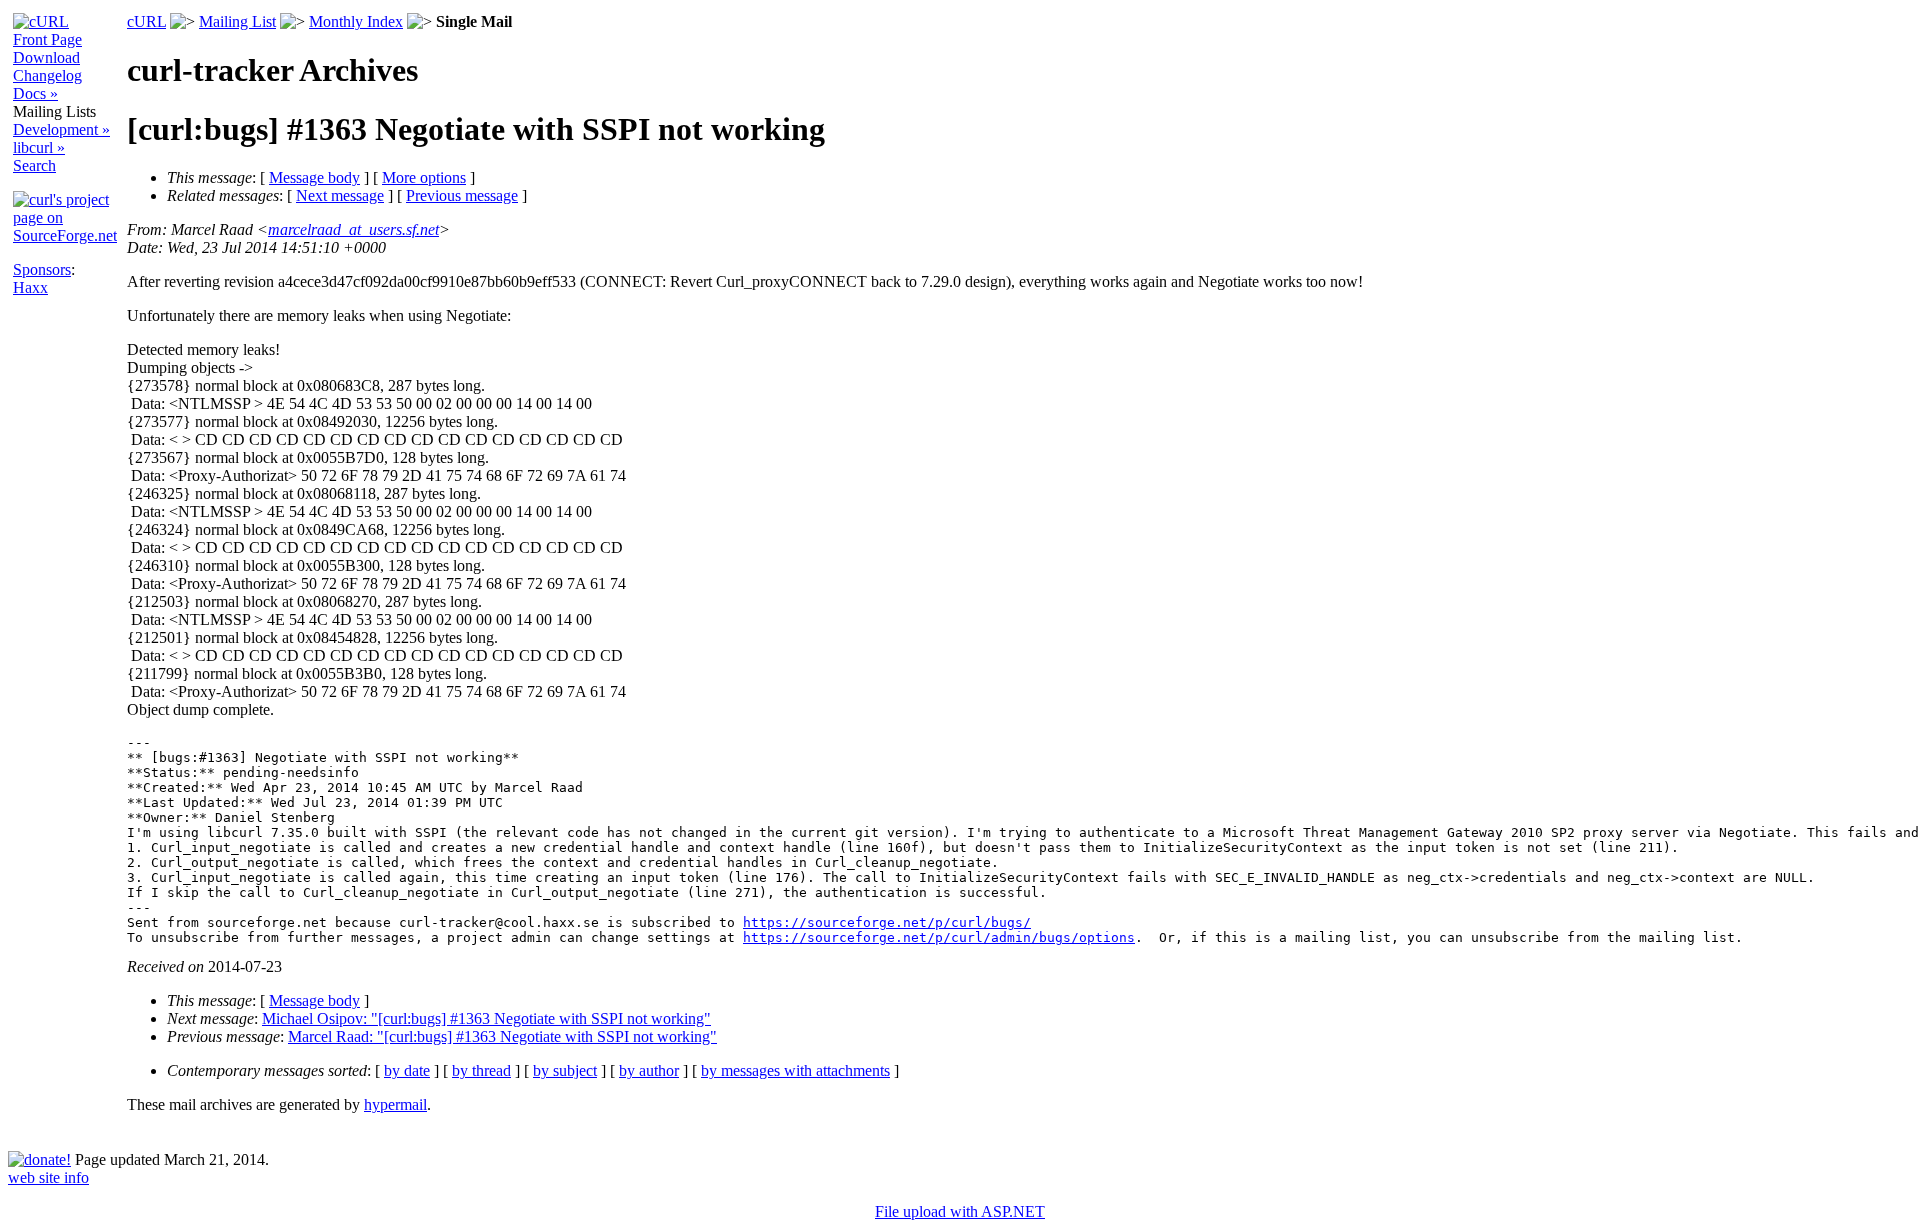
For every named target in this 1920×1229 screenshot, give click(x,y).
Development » (61, 129)
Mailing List (237, 21)
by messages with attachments (795, 1070)
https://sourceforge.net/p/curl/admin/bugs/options (939, 937)
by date (407, 1070)
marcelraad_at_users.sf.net (353, 229)
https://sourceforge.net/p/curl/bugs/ (887, 922)
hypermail (395, 1104)
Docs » (35, 93)
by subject (565, 1070)
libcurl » (39, 147)
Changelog (47, 75)
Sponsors (42, 269)
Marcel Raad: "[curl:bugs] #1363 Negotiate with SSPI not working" (502, 1036)
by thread (481, 1070)
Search (34, 165)
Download (46, 57)
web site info (48, 1177)
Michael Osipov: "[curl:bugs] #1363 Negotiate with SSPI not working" (486, 1018)
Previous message (462, 195)
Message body (314, 177)
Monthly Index (356, 21)
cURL (146, 21)
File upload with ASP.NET (960, 1211)
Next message (340, 195)
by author (649, 1070)
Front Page (47, 39)
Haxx (30, 287)
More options (424, 177)
